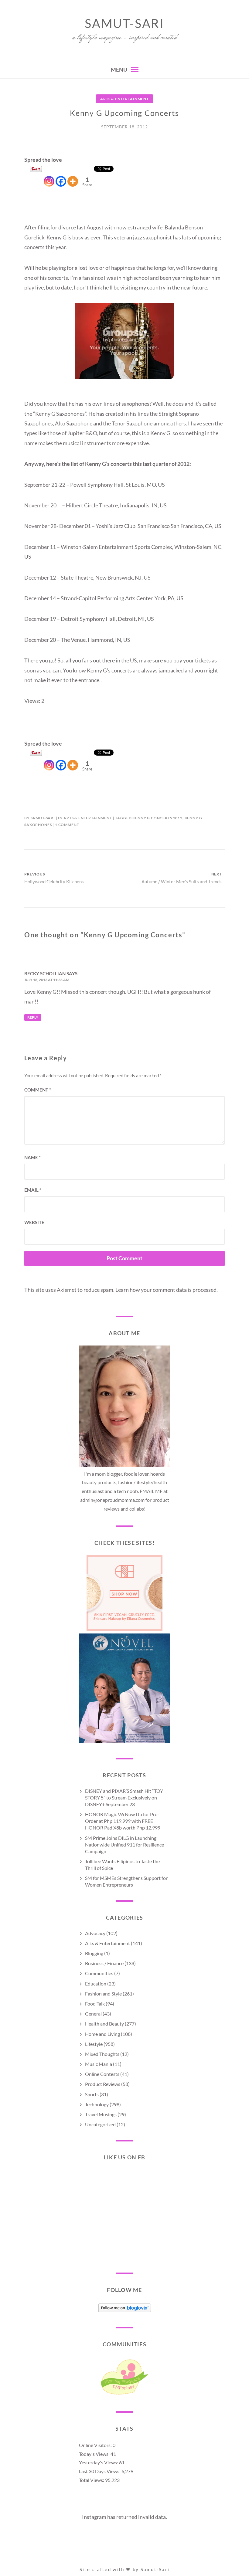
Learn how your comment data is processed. (167, 1290)
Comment (38, 1090)
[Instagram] (49, 176)
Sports (92, 2094)
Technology (97, 2104)
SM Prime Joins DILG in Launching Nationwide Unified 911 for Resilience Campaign (124, 1845)
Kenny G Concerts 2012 (157, 818)
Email (33, 1190)
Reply (33, 1017)
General (93, 2014)
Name (32, 1157)
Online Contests (102, 2074)
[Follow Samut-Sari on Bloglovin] (125, 2310)
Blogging (94, 1953)
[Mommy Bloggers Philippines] (124, 2394)
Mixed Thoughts (102, 2054)
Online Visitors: (96, 2445)
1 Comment (67, 825)
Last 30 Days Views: (100, 2471)
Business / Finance (104, 1963)
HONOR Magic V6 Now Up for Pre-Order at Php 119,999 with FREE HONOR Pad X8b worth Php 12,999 (123, 1821)
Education (96, 1984)
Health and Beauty (104, 2024)
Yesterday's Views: (99, 2462)
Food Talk (95, 2004)
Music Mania (99, 2064)
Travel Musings (101, 2114)
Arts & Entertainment (124, 99)
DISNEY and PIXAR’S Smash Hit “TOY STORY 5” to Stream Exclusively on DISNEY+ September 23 (124, 1797)
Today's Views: (95, 2454)
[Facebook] (61, 176)
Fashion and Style (103, 1994)
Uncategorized (100, 2124)
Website (34, 1222)
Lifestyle (94, 2044)
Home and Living (102, 2034)
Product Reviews (103, 2084)
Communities (99, 1973)
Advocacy (95, 1933)
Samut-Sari (124, 23)
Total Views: (92, 2480)
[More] (73, 176)
